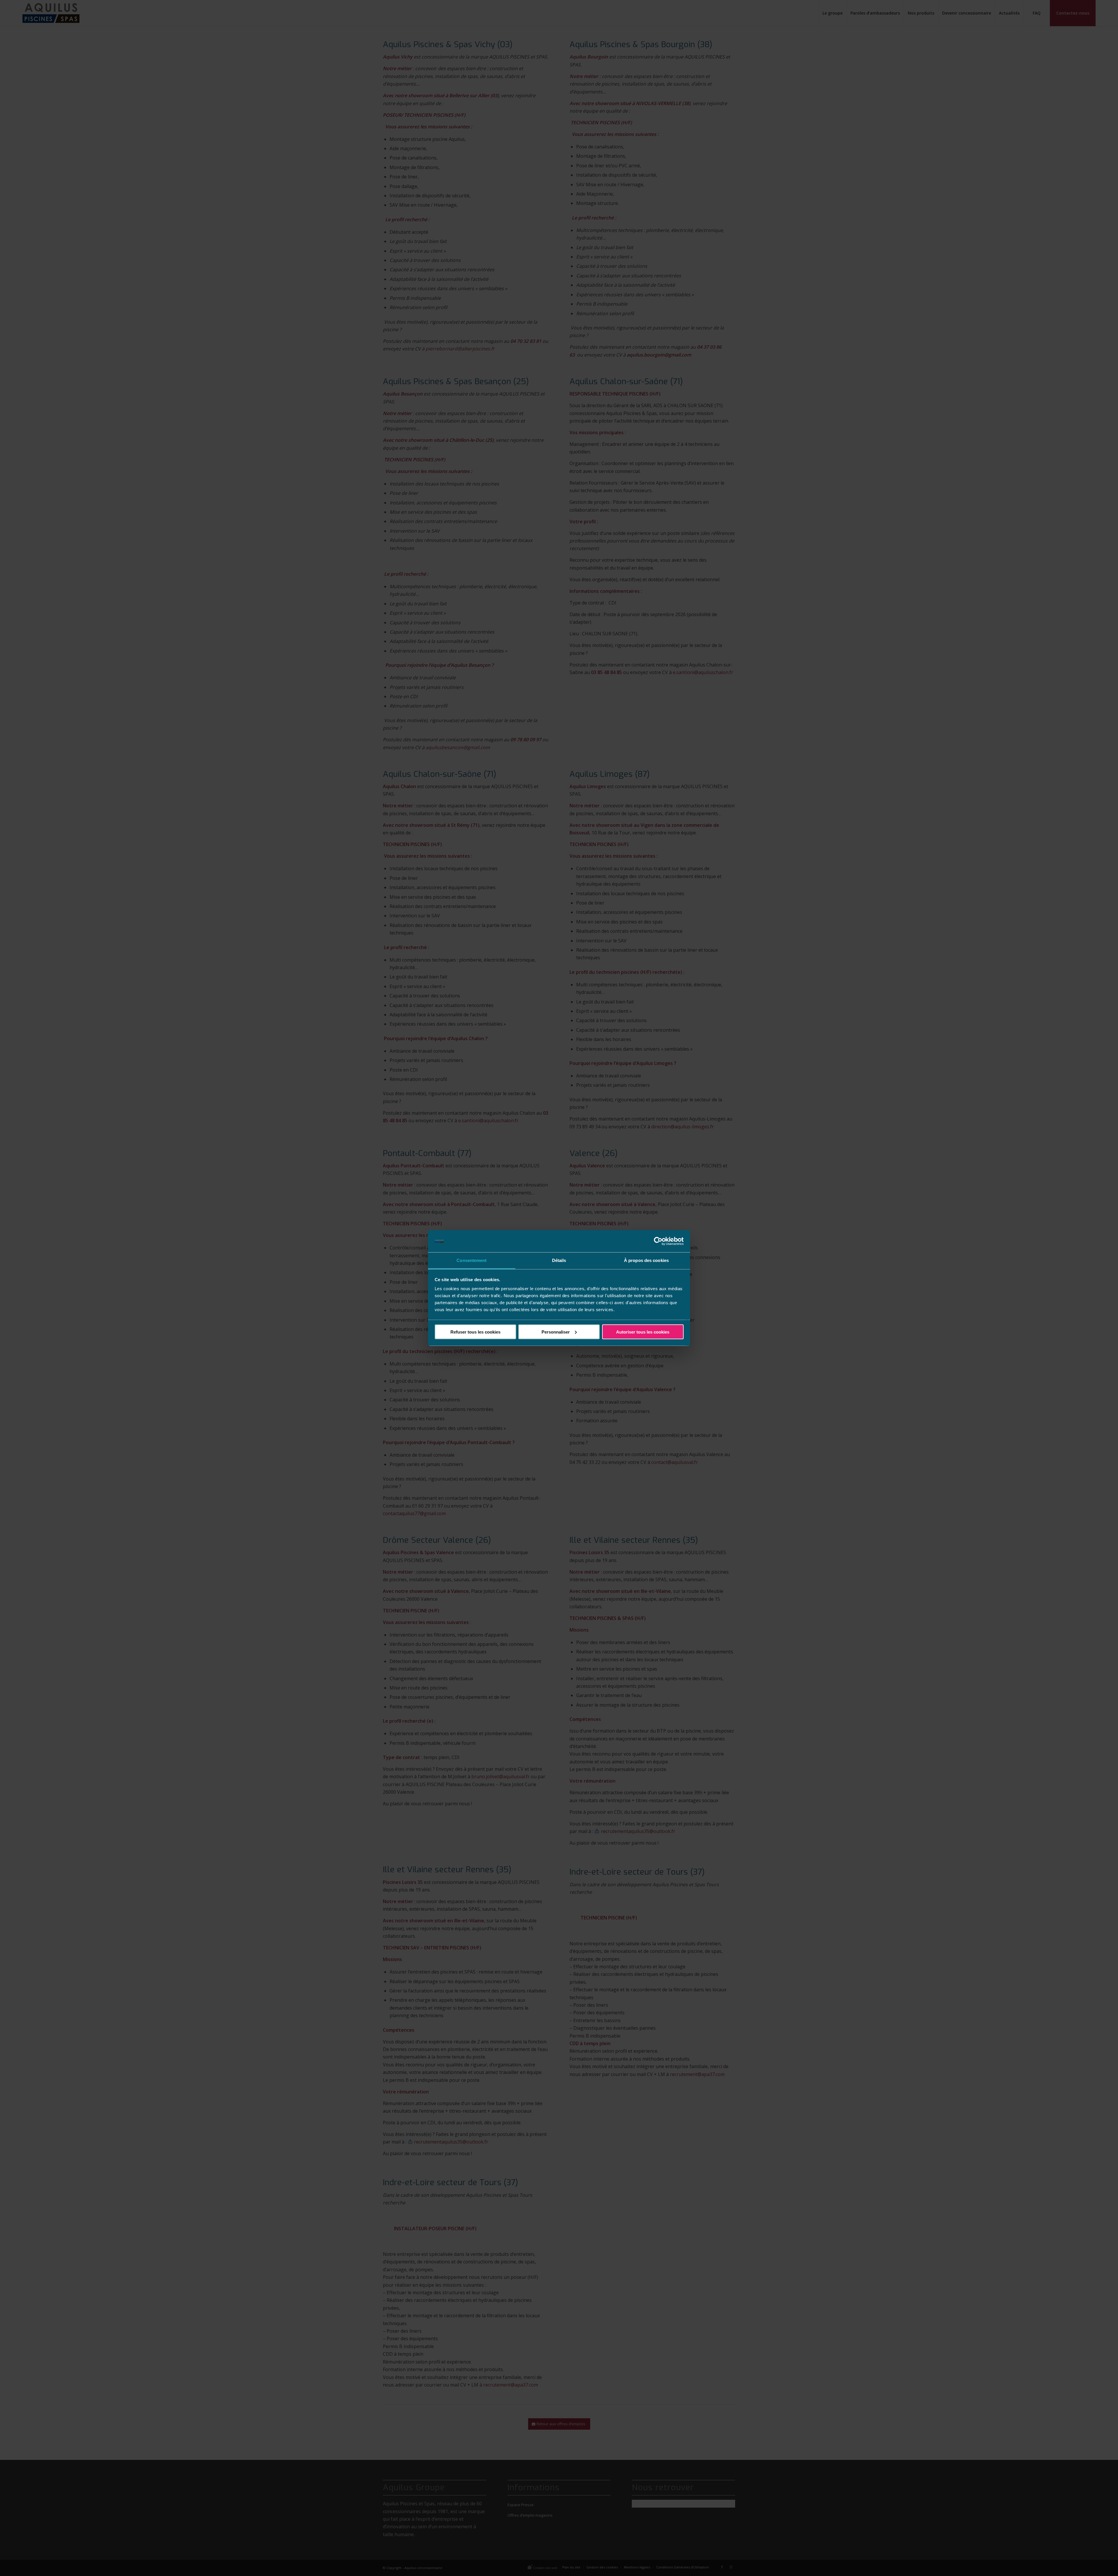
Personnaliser (556, 1332)
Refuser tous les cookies (475, 1332)
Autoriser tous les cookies (643, 1332)
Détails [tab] (559, 1260)
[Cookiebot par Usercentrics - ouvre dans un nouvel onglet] (658, 1241)
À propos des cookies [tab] (646, 1260)
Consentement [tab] (472, 1260)
